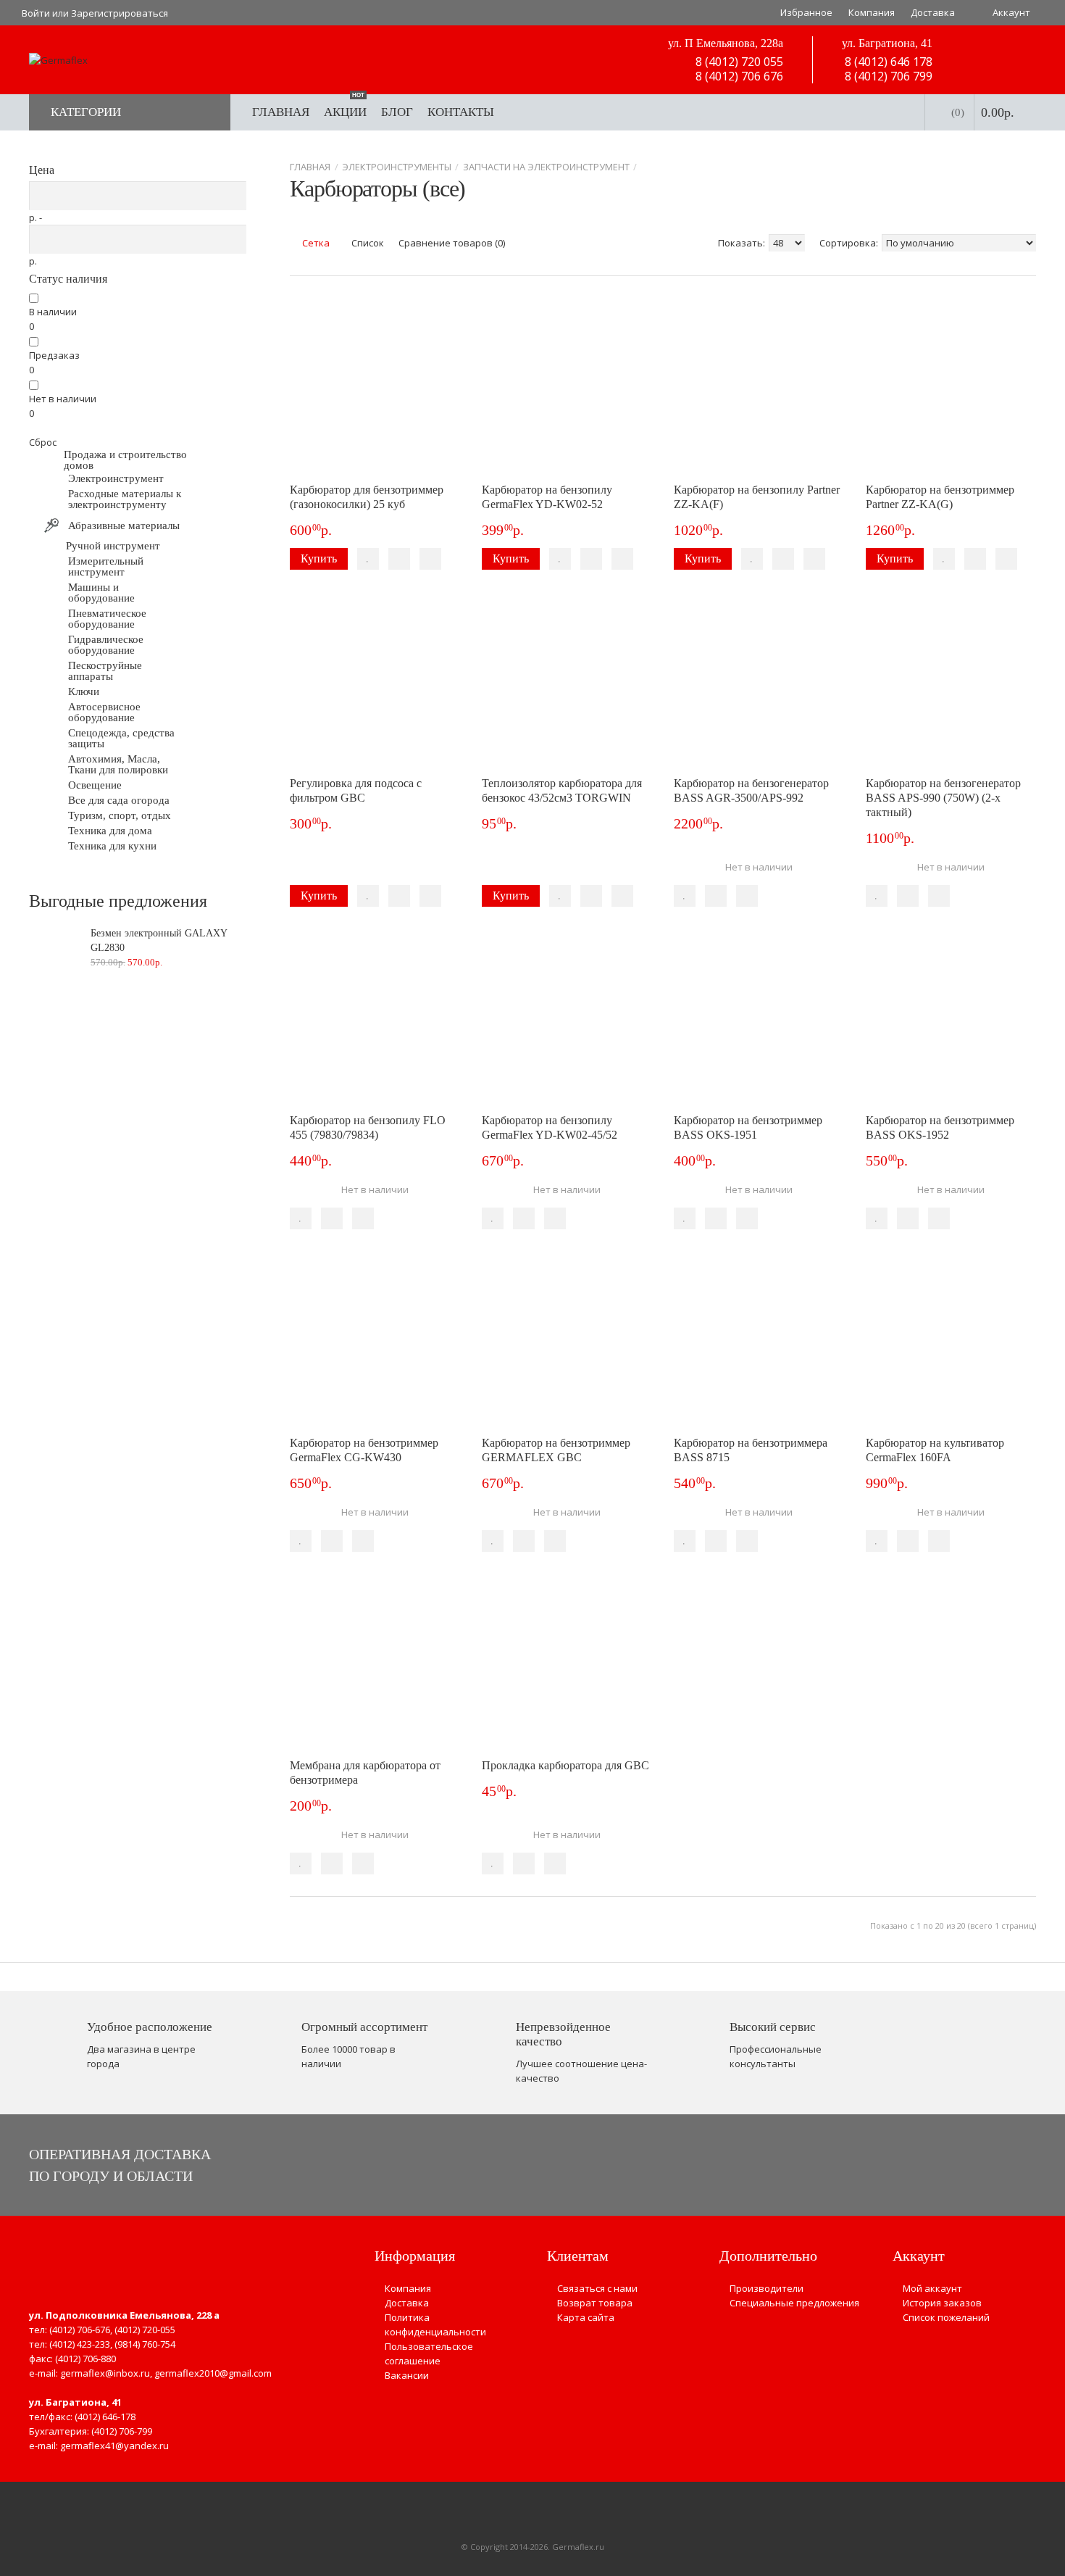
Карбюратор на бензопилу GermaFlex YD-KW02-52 (547, 497)
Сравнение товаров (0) (452, 243)
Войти (36, 13)
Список (367, 243)
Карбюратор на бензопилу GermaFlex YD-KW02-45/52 (550, 1127)
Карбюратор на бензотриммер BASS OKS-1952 (940, 1127)
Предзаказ (54, 355)
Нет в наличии (63, 399)
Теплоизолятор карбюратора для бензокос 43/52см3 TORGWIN (562, 790)
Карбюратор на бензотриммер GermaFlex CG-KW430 (364, 1450)
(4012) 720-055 (145, 2330)
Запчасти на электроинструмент (546, 167)
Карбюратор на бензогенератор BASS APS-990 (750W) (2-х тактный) (943, 798)
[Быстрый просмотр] (430, 559)
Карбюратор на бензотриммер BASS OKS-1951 (748, 1127)
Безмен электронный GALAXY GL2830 (159, 940)
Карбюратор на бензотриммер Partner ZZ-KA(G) (940, 497)
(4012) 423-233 (80, 2344)
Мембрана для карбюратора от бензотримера (365, 1773)
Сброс (43, 442)
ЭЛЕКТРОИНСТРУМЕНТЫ (397, 167)
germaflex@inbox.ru (105, 2373)
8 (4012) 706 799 (887, 76)
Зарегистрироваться (120, 13)
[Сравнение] (399, 559)
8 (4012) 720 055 (738, 62)
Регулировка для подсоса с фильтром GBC (356, 790)
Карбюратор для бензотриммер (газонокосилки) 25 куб (367, 497)
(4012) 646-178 (105, 2417)
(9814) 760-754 (145, 2344)
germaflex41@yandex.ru (114, 2446)
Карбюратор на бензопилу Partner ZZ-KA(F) (757, 497)
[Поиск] (899, 112)
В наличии (53, 312)
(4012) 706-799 (122, 2431)
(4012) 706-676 (80, 2330)
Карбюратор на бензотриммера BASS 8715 (751, 1450)
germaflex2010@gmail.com (213, 2373)
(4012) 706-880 (85, 2359)
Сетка (315, 243)
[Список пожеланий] (368, 559)
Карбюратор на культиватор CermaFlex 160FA (935, 1450)
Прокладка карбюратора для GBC (565, 1765)
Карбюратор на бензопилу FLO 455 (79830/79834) (368, 1127)
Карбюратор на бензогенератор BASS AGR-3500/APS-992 (751, 790)
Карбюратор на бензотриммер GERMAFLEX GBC (556, 1450)
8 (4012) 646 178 (887, 62)
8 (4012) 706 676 (738, 76)
